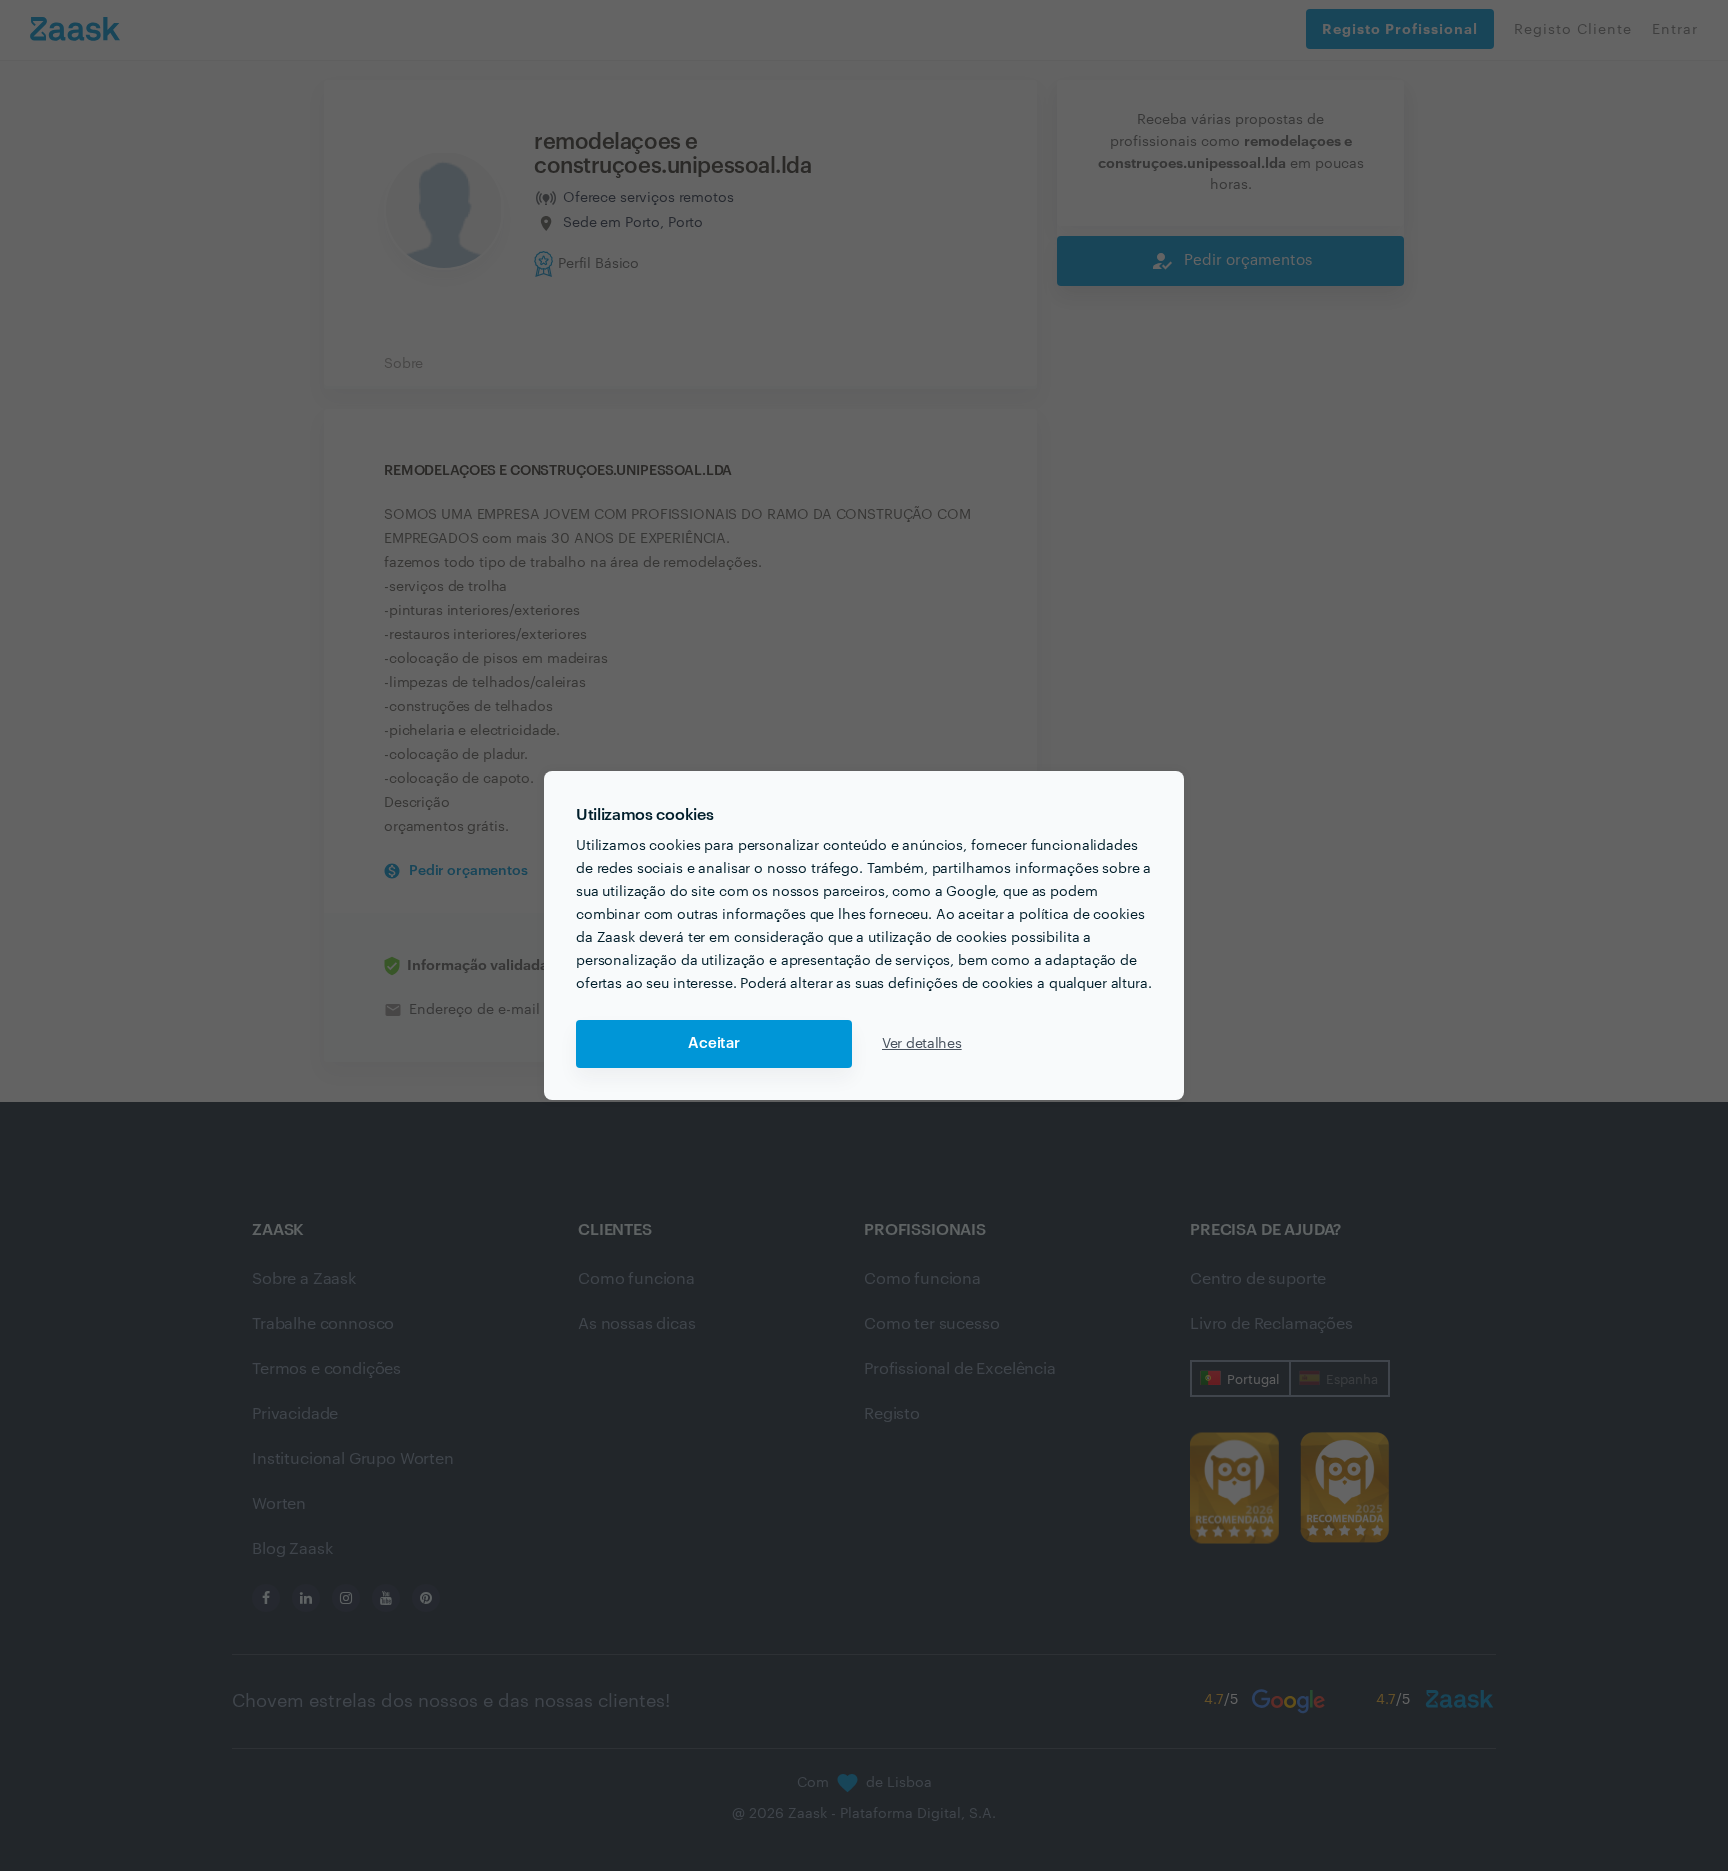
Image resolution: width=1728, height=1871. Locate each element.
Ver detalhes (922, 1044)
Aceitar (714, 1043)
